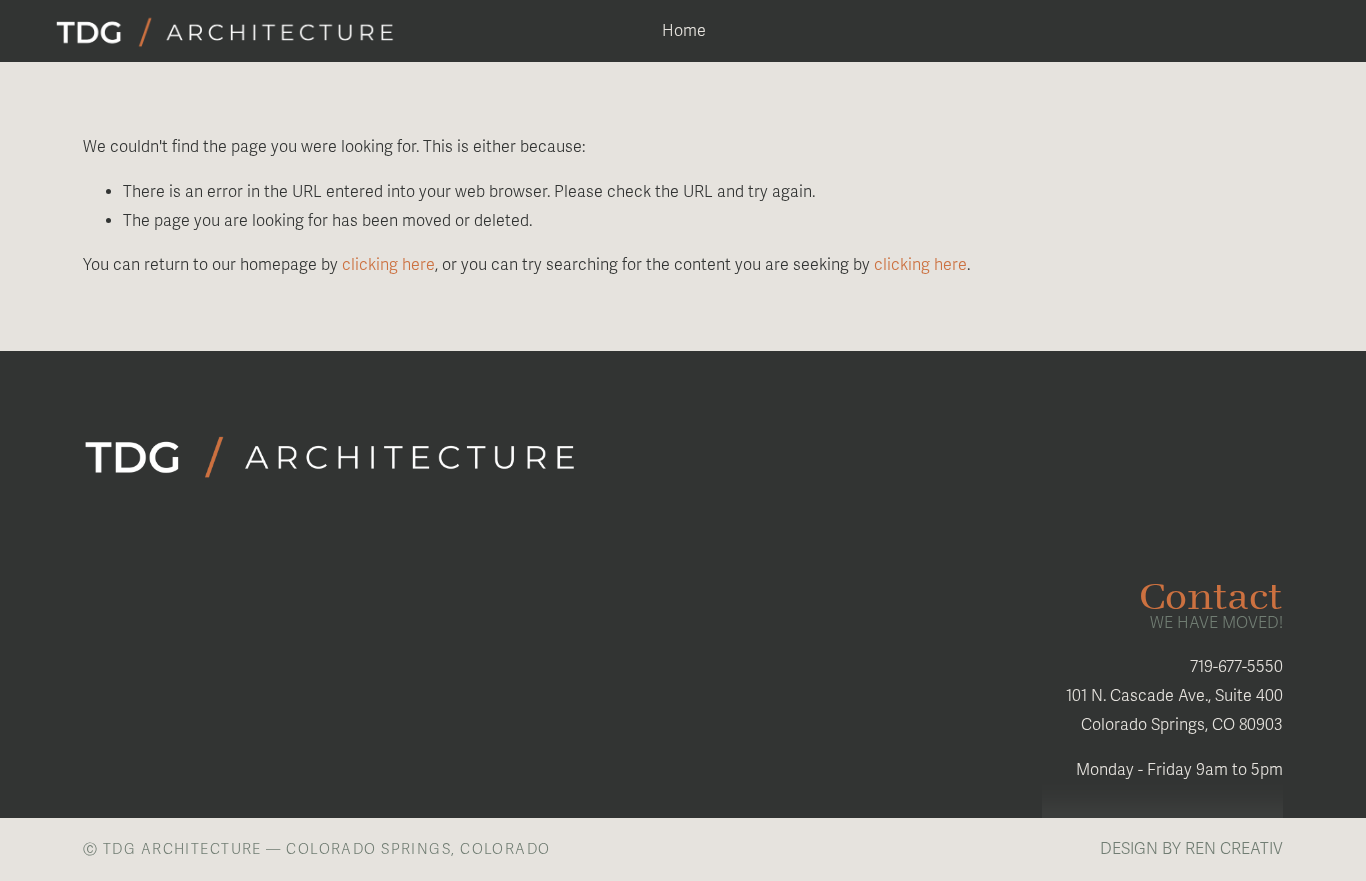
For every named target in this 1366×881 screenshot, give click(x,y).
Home (684, 31)
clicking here (388, 265)
